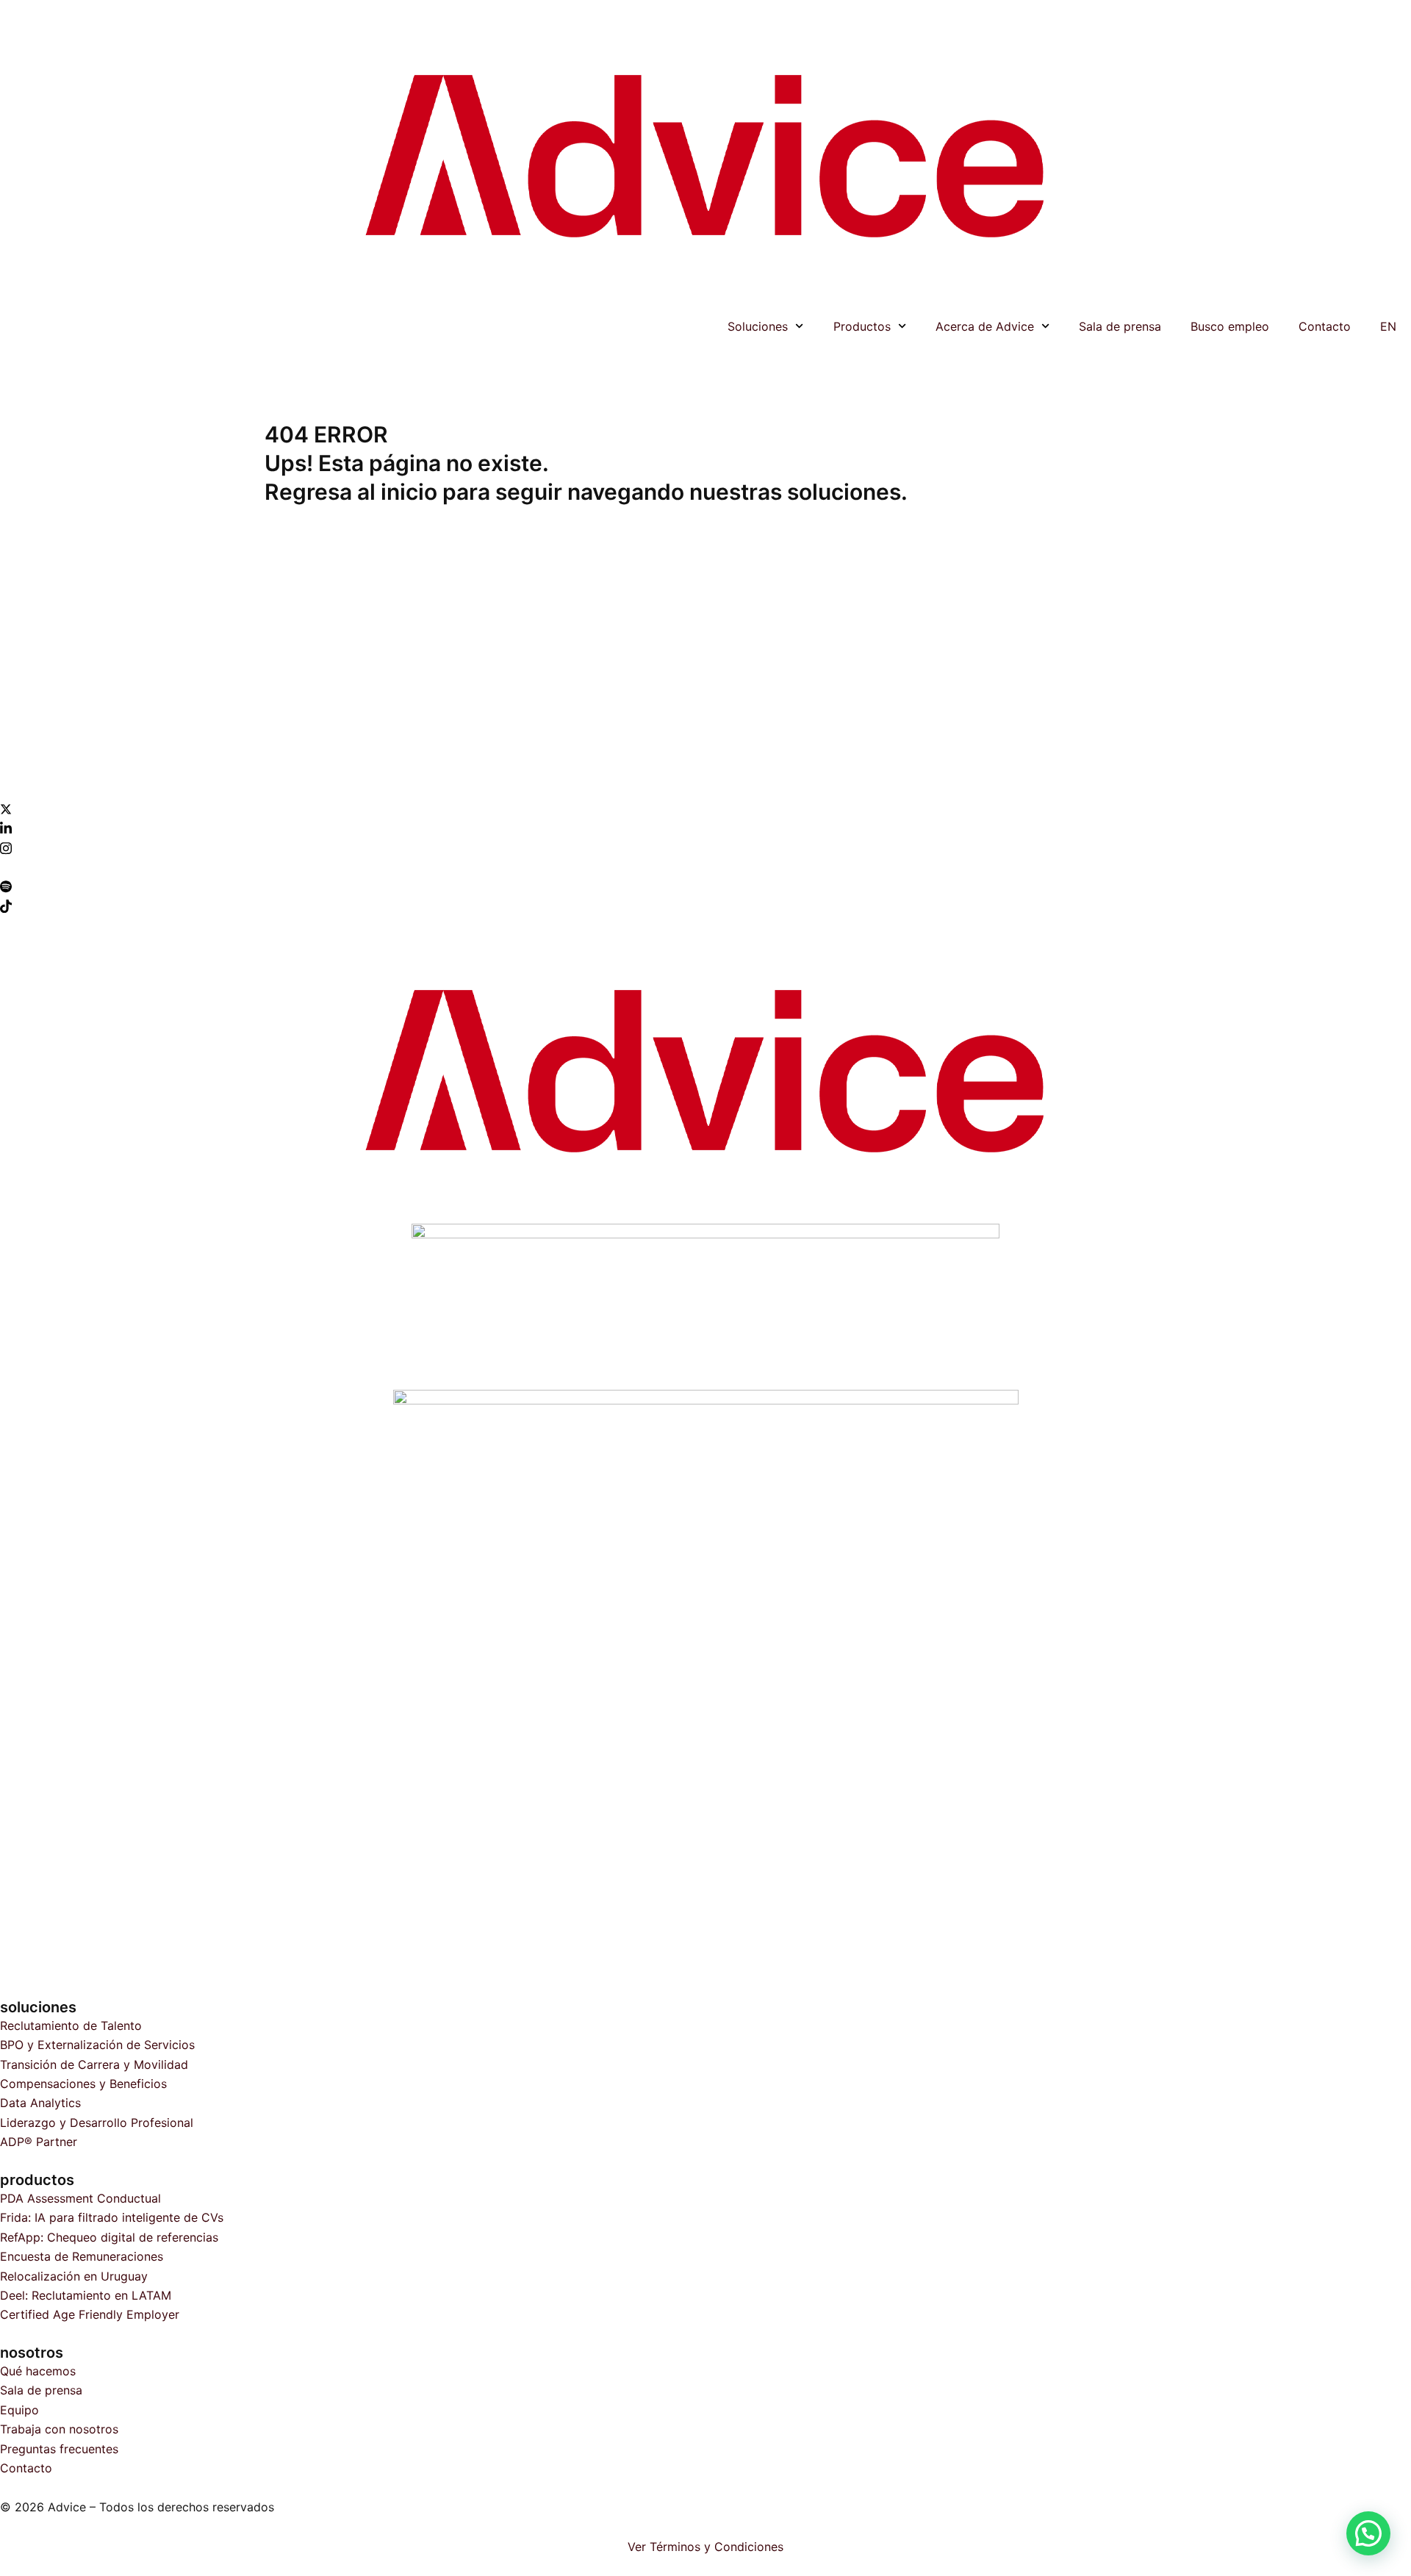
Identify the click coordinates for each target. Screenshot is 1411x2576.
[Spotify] (705, 886)
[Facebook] (705, 789)
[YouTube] (705, 867)
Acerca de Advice (985, 326)
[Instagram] (705, 847)
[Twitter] (705, 808)
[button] (1368, 2533)
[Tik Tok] (705, 905)
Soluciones (758, 326)
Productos (862, 326)
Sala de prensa (1120, 326)
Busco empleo (1230, 326)
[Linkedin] (705, 828)
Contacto (1325, 326)
